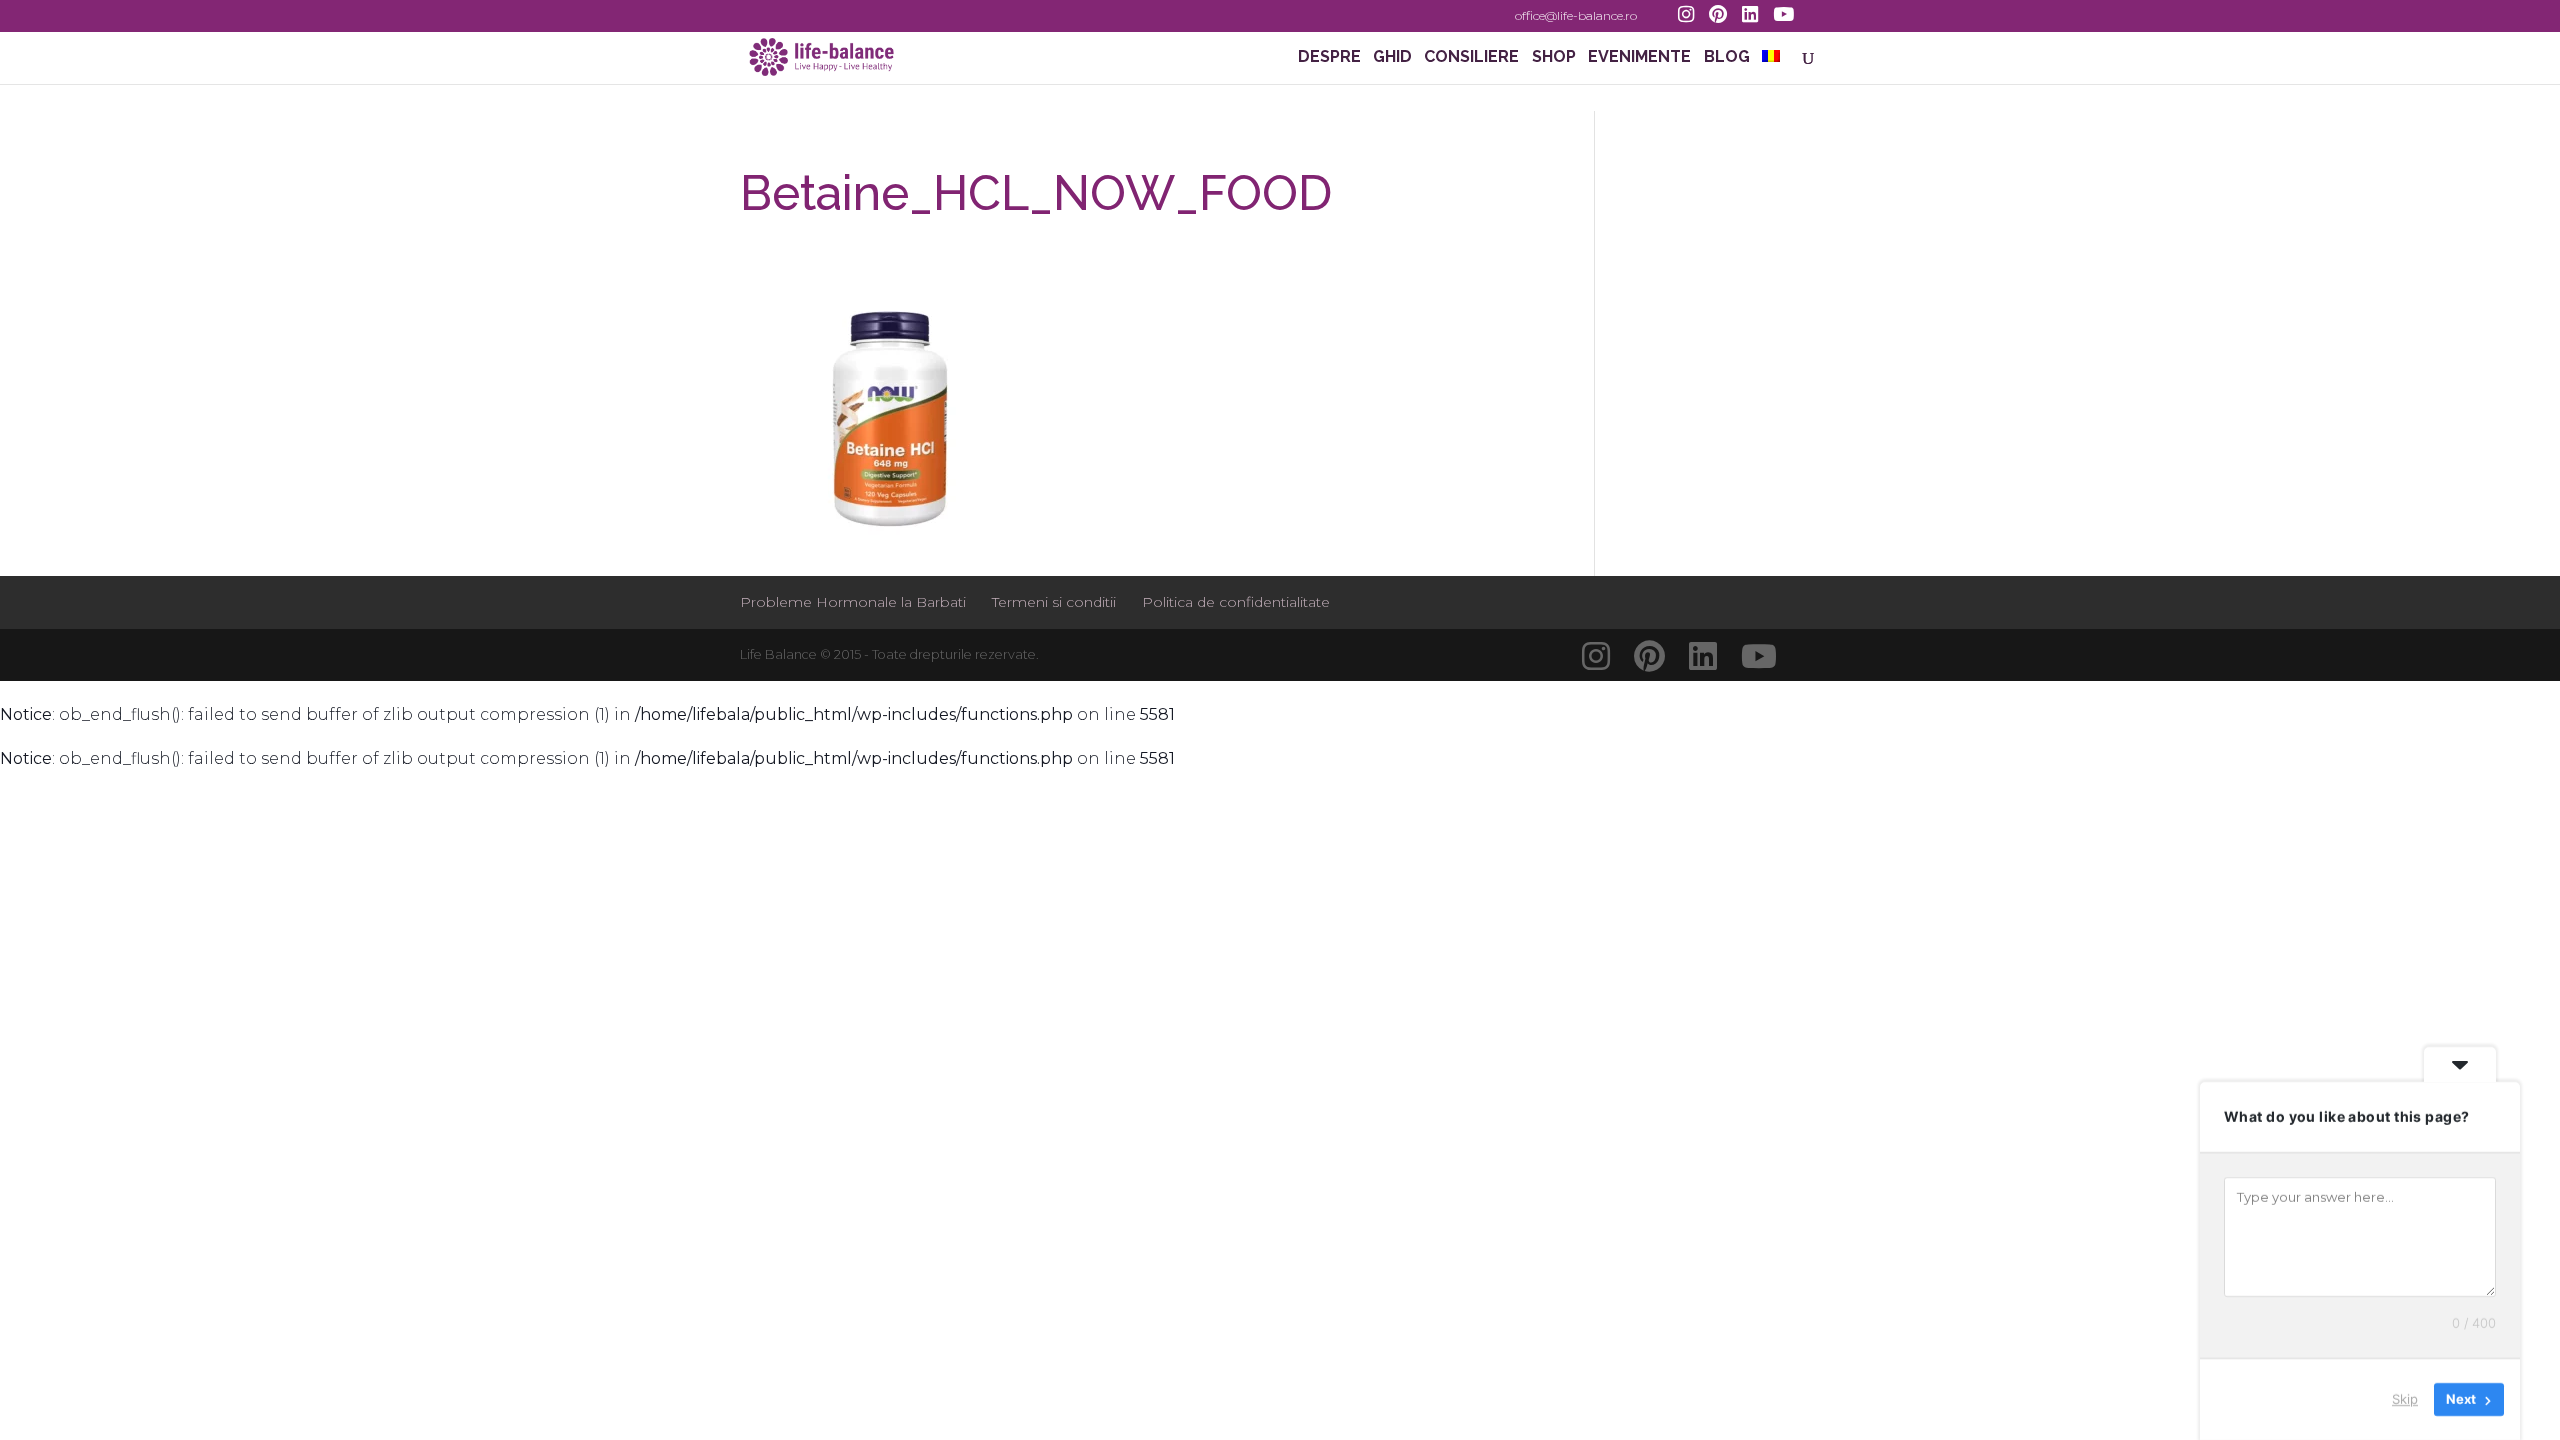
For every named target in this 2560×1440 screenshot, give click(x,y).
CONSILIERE (1471, 58)
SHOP (1554, 58)
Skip (2405, 1399)
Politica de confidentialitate (1236, 602)
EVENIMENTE (1639, 58)
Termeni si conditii (1054, 602)
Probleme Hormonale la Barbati (853, 602)
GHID (1392, 58)
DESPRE (1329, 58)
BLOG (1727, 58)
